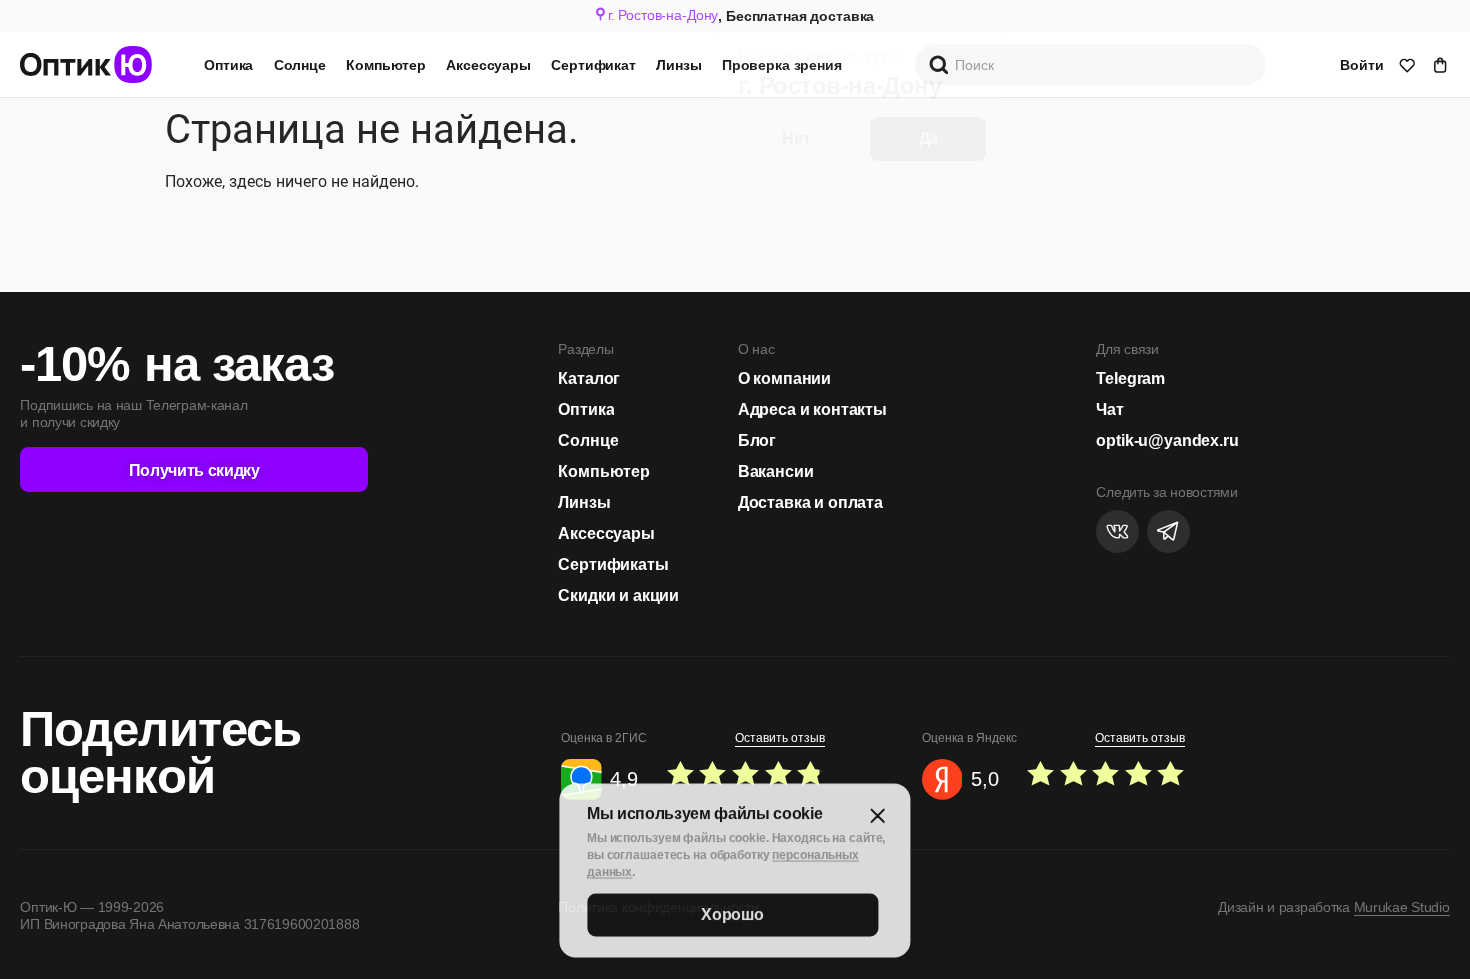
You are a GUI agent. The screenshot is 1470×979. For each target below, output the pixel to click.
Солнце (300, 65)
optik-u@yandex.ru (1167, 440)
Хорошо (732, 911)
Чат (1110, 409)
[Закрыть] (878, 813)
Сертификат (593, 65)
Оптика (228, 65)
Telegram (1130, 378)
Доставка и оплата (810, 502)
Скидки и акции (618, 595)
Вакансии (776, 471)
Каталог (589, 378)
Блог (757, 440)
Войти (1361, 65)
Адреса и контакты (812, 409)
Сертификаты (613, 564)
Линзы (678, 65)
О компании (784, 378)
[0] (1407, 65)
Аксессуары (488, 65)
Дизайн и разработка (1333, 907)
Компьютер (386, 65)
